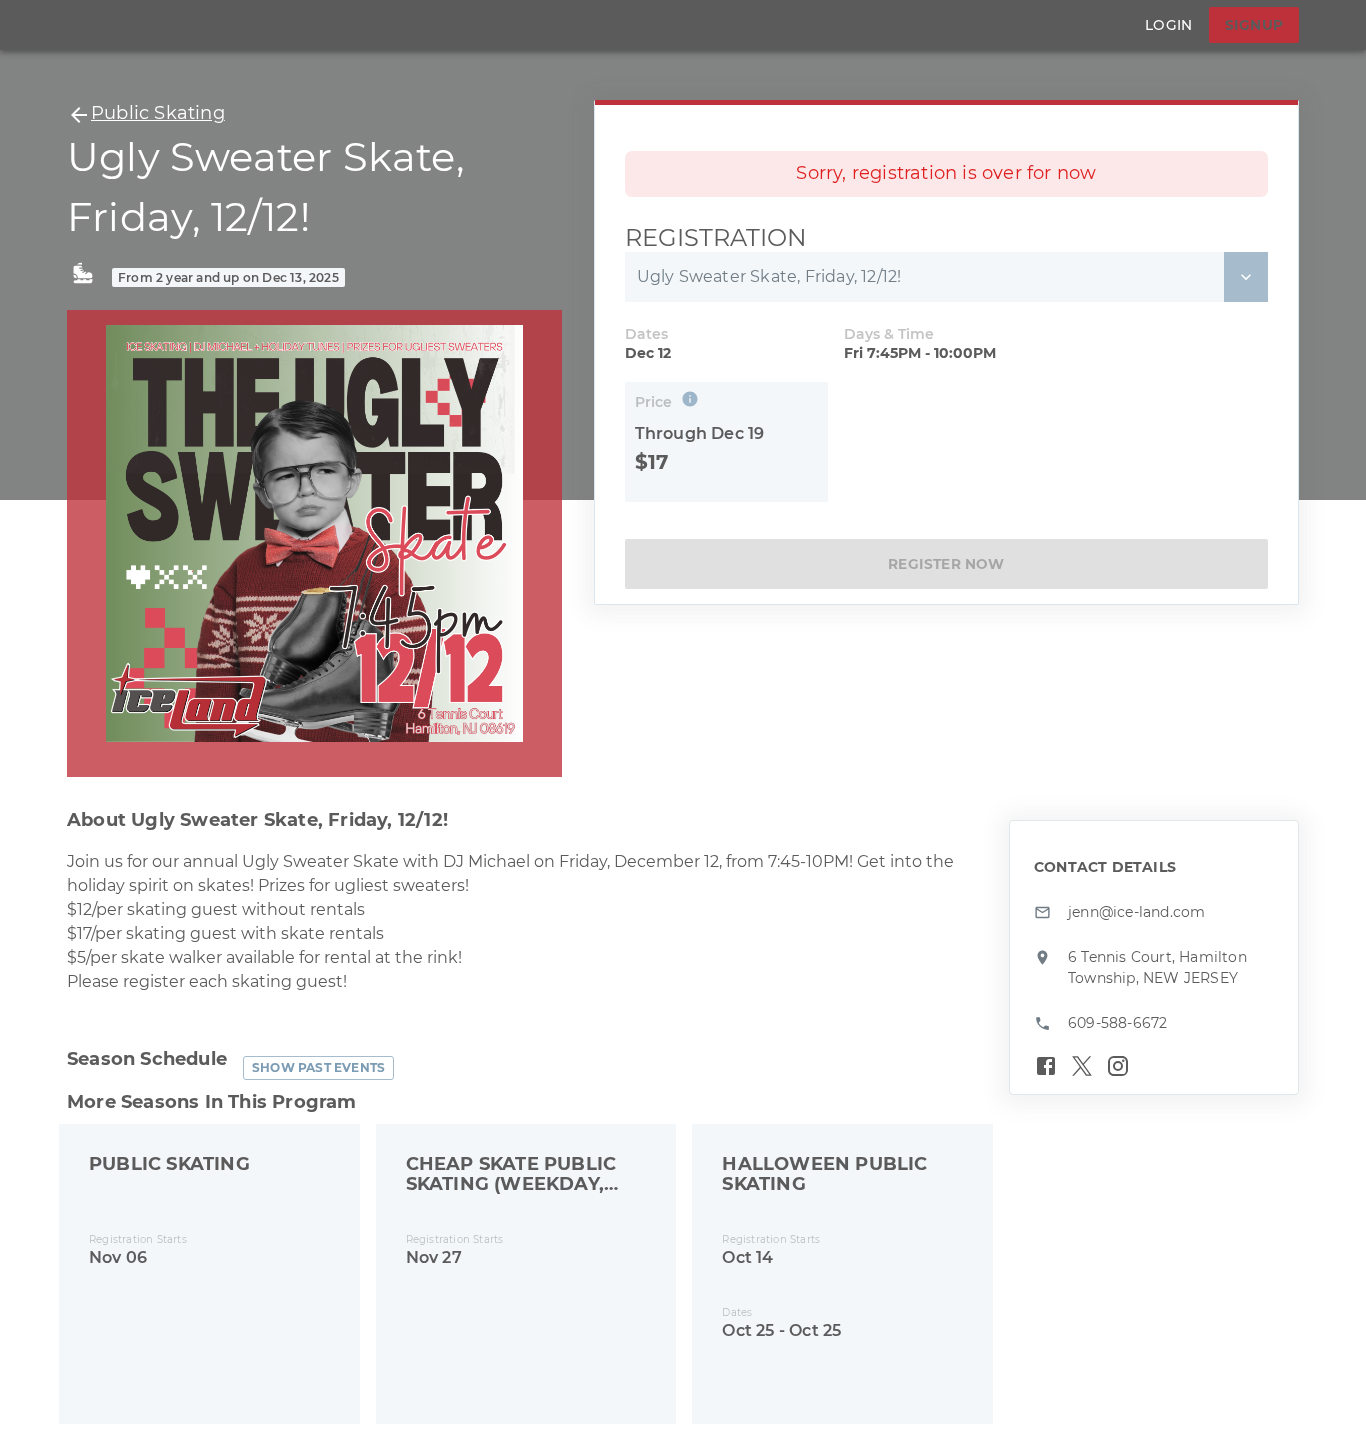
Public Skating (158, 113)
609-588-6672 (1117, 1023)
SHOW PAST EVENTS (318, 1067)
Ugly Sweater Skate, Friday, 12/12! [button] (769, 276)
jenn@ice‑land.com (1136, 912)
